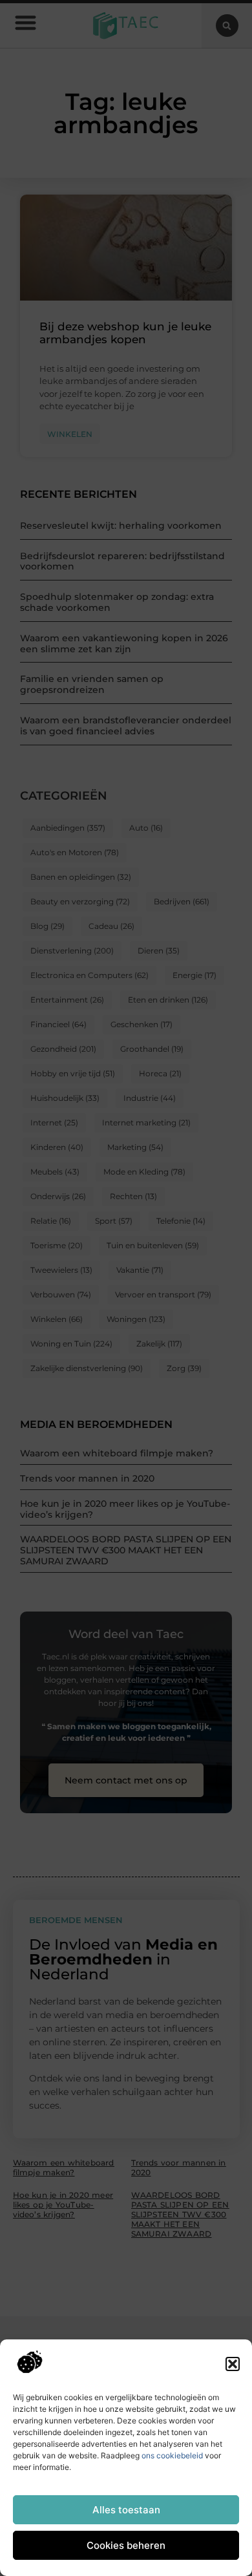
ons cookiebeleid (172, 2455)
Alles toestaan (126, 2510)
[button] (233, 2364)
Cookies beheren (126, 2545)
